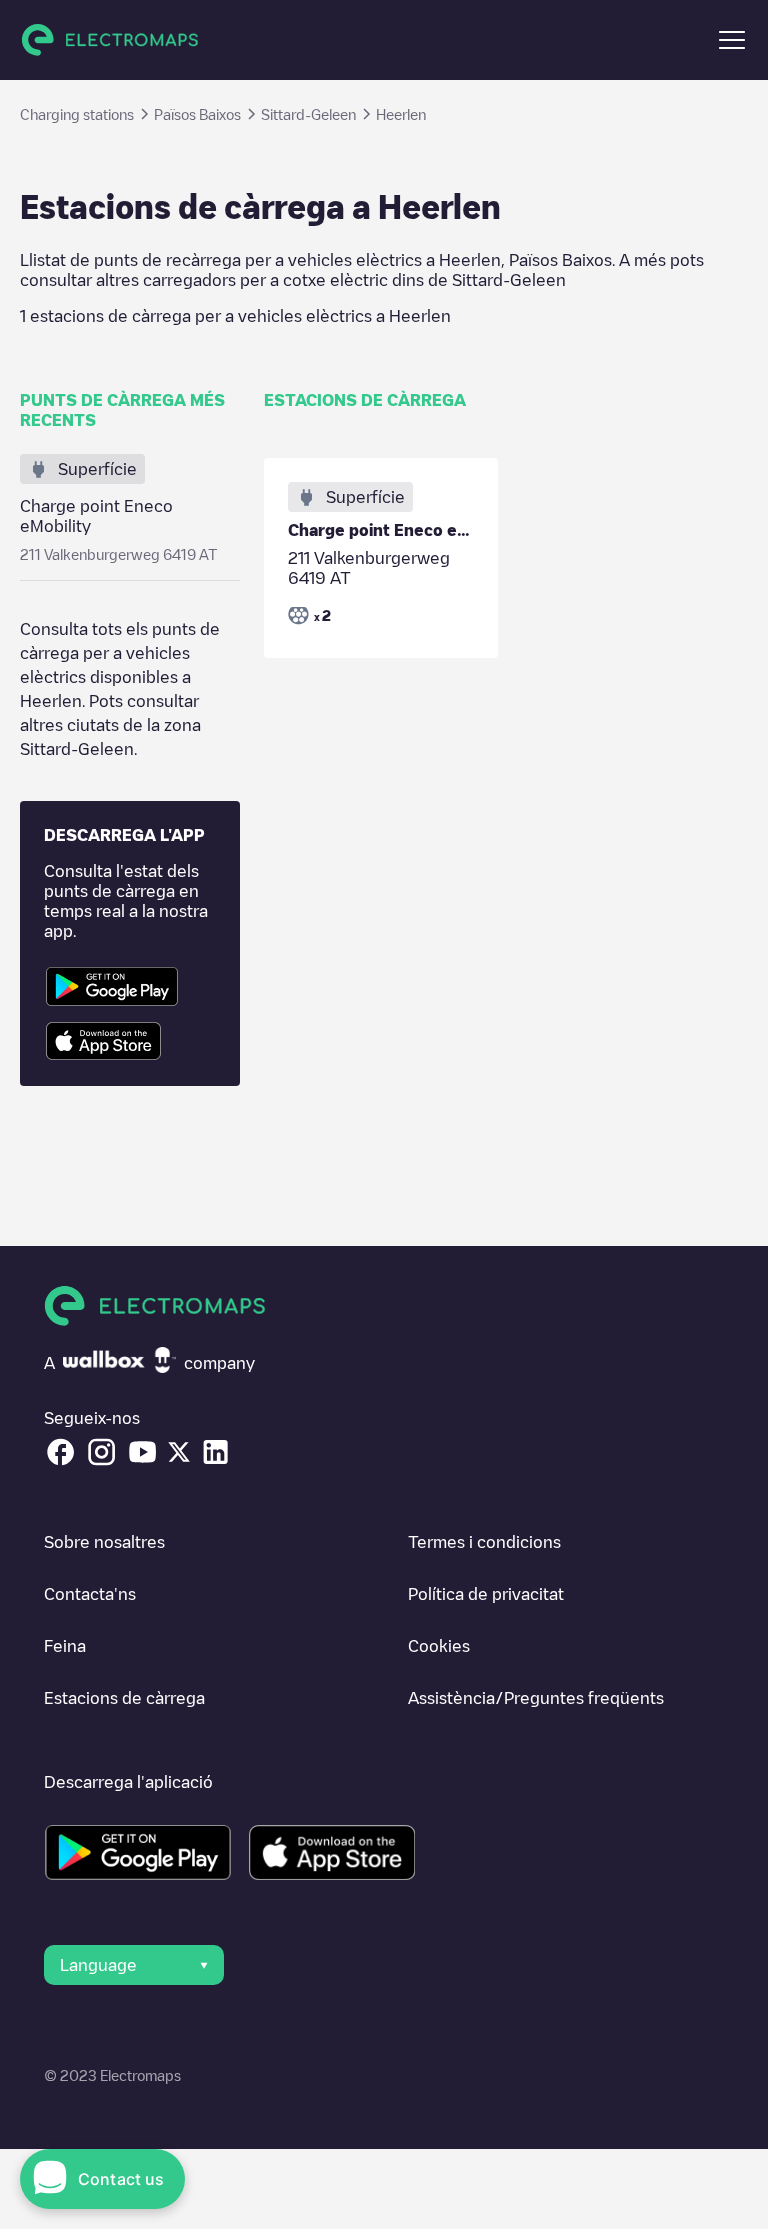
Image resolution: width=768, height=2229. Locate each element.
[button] (732, 40)
